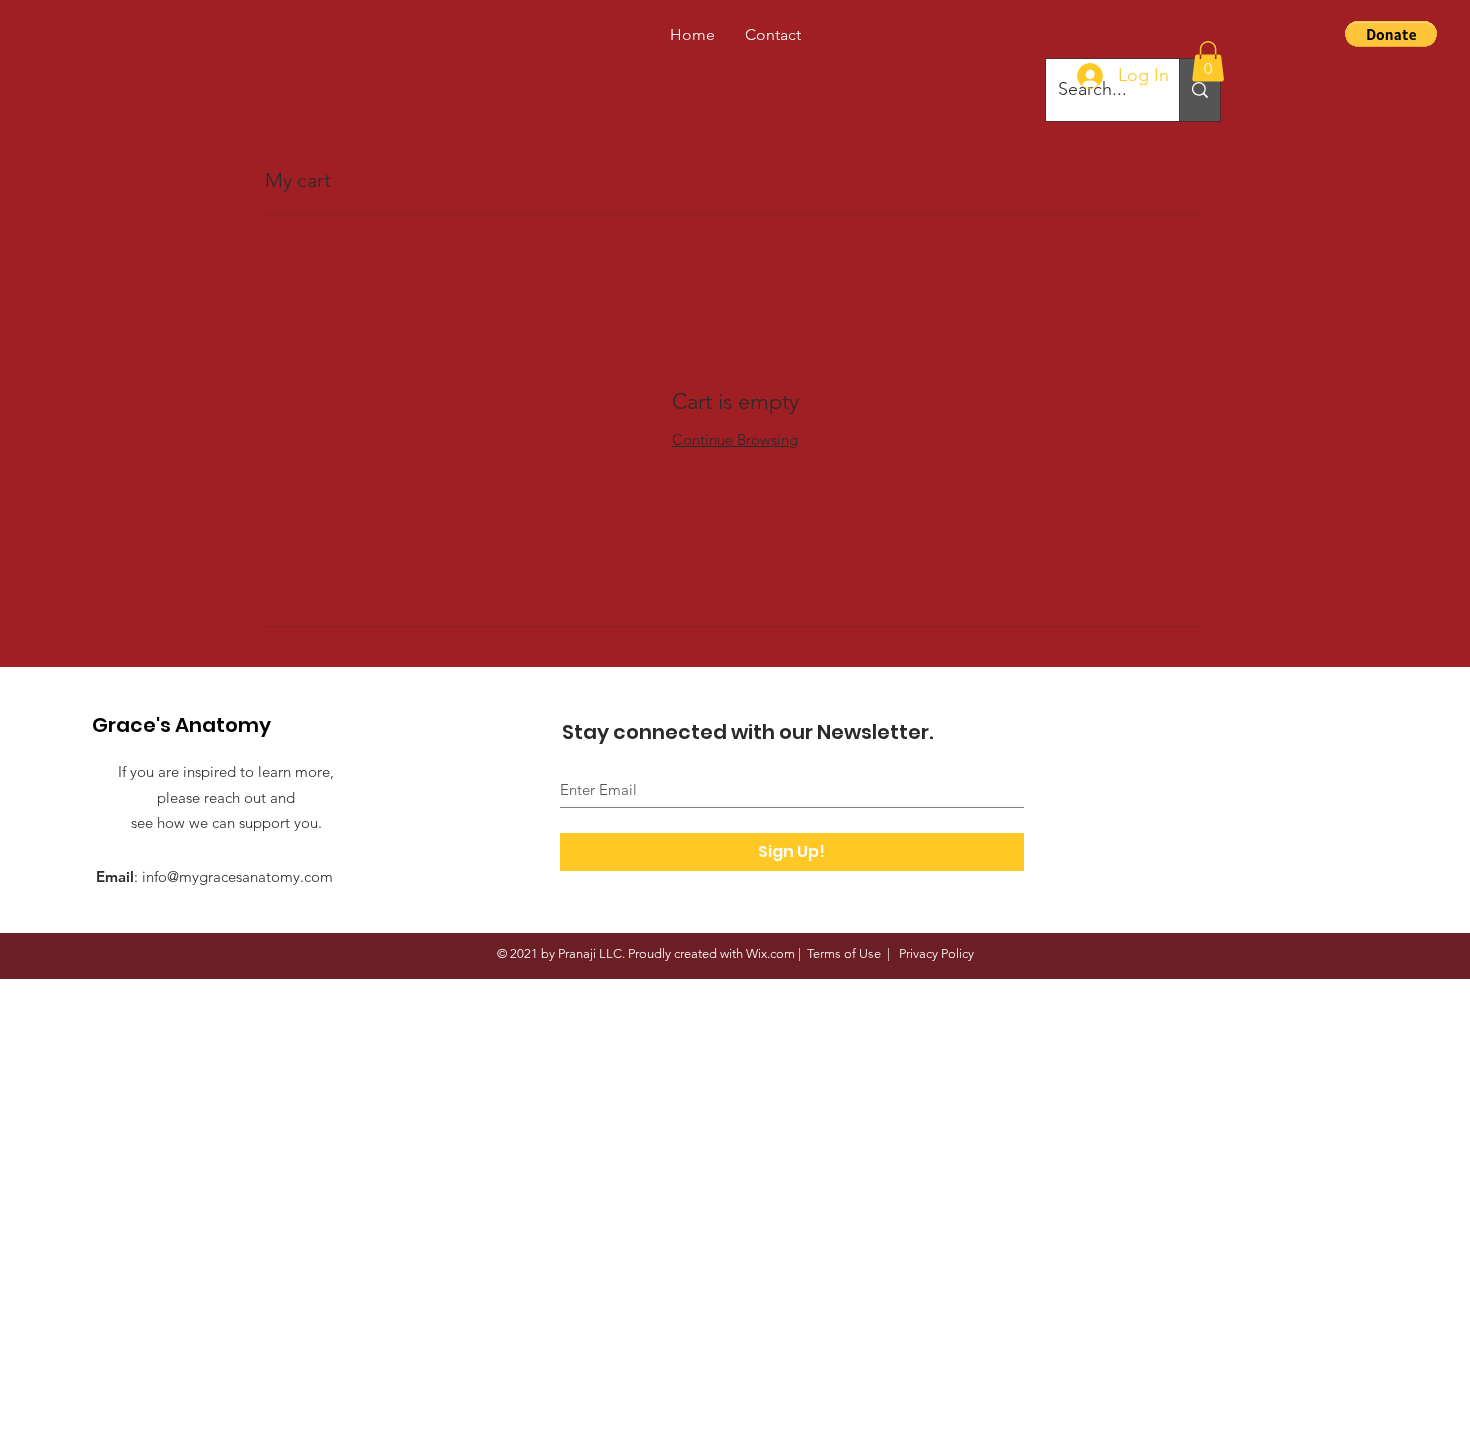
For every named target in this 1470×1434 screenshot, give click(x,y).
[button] (1208, 61)
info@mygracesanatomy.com (237, 876)
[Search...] (1199, 90)
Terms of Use (844, 953)
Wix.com (770, 953)
